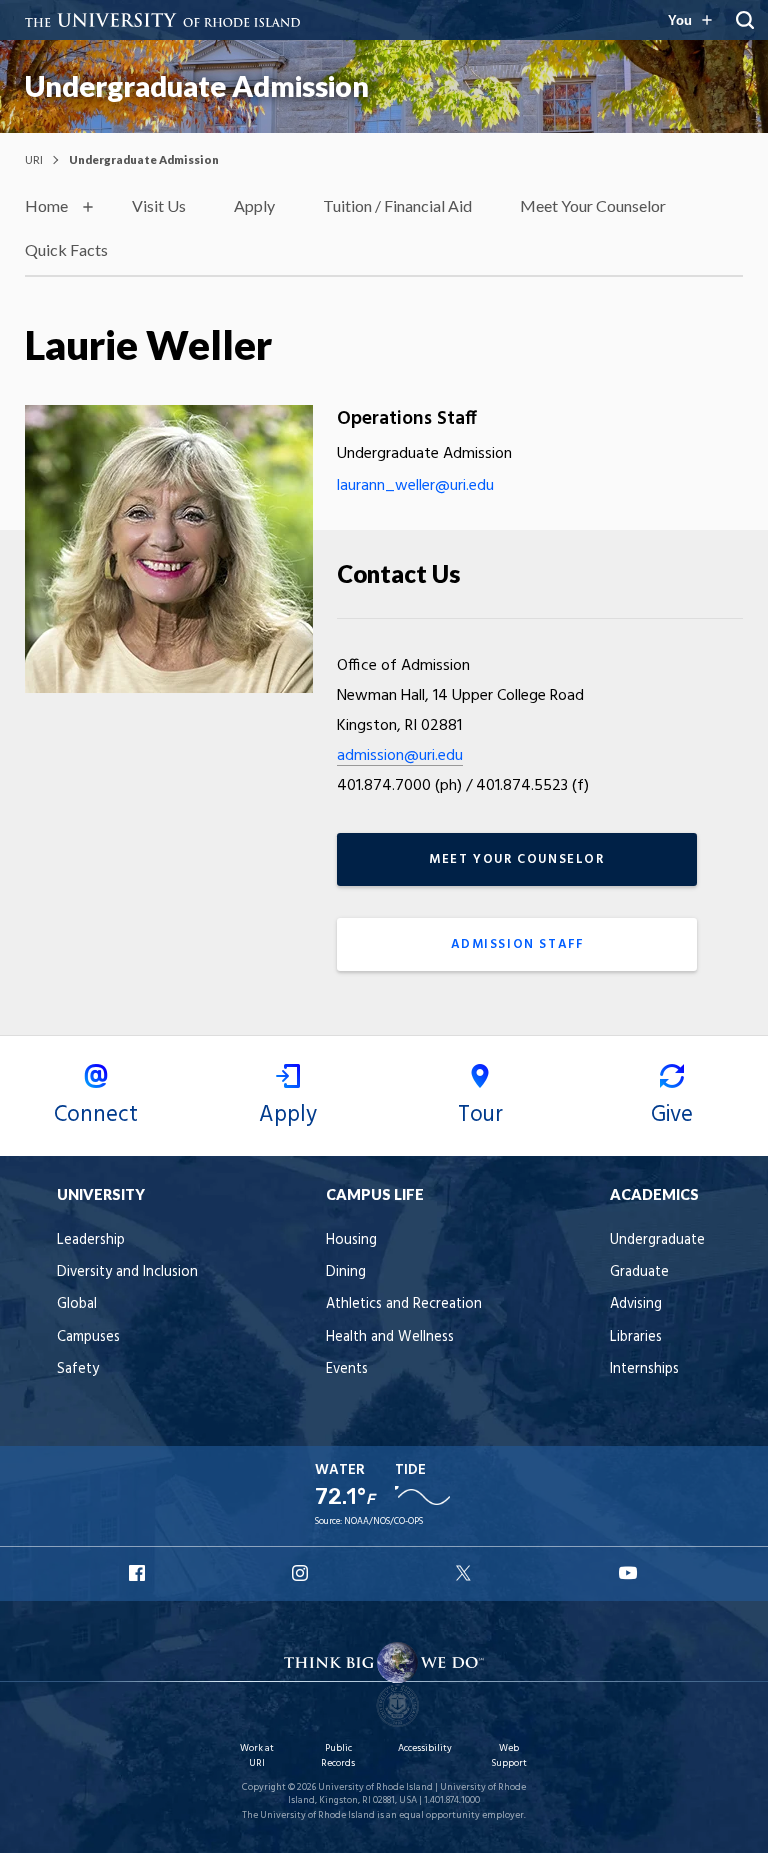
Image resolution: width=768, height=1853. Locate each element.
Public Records (338, 1755)
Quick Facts (66, 249)
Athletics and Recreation (404, 1304)
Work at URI (257, 1755)
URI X (466, 1573)
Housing (351, 1240)
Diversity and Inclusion (127, 1272)
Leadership (91, 1240)
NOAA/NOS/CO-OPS (383, 1521)
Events (347, 1369)
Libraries (636, 1337)
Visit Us (159, 205)
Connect (96, 1115)
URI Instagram (302, 1573)
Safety (78, 1369)
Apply (254, 205)
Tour (480, 1115)
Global (77, 1304)
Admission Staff (517, 944)
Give (672, 1115)
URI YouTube (629, 1573)
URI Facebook (139, 1573)
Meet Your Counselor (593, 205)
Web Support (509, 1755)
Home (46, 205)
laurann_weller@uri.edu (415, 486)
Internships (644, 1369)
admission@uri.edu (400, 756)
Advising (636, 1304)
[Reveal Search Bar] (745, 20)
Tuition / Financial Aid (397, 205)
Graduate (639, 1272)
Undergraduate (657, 1240)
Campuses (88, 1337)
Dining (346, 1272)
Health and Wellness (390, 1337)
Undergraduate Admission (197, 86)
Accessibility (425, 1748)
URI (34, 159)
